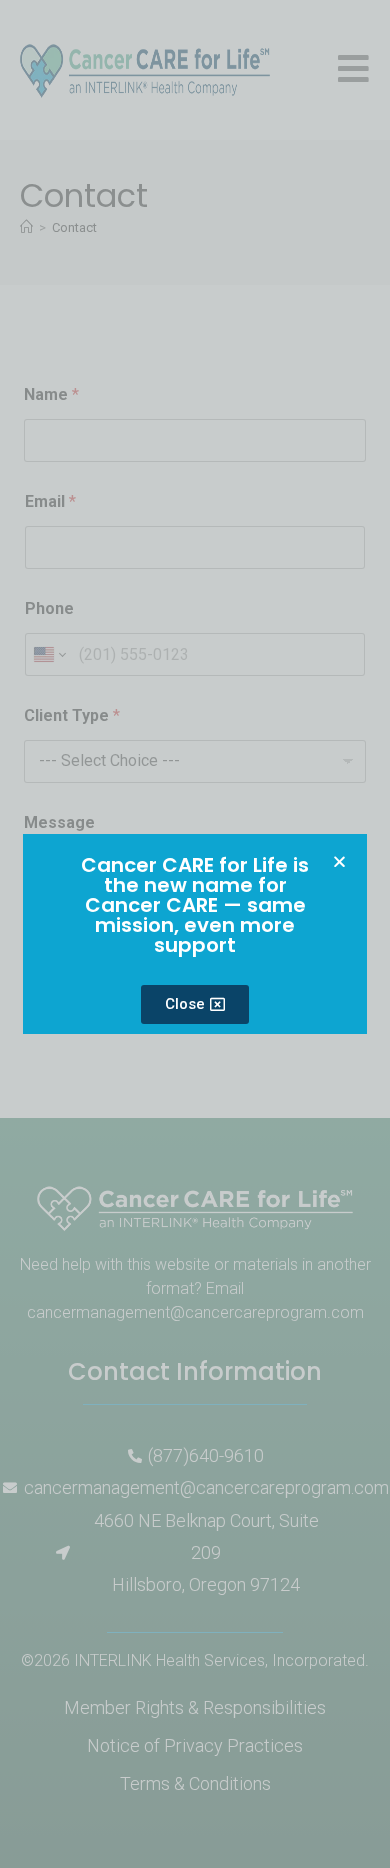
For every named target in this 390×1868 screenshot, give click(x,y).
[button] (339, 861)
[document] (195, 934)
